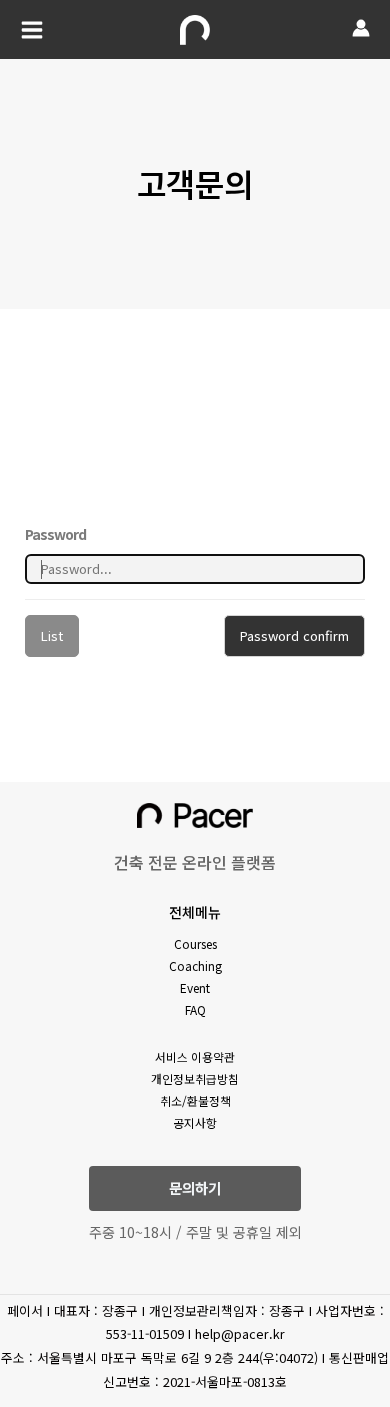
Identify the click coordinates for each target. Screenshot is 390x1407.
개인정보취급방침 (195, 1078)
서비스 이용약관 (195, 1056)
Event (195, 987)
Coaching (195, 965)
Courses (195, 943)
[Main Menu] (32, 30)
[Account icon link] (361, 28)
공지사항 (195, 1122)
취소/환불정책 (195, 1100)
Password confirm (294, 635)
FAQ (195, 1009)
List (52, 635)
